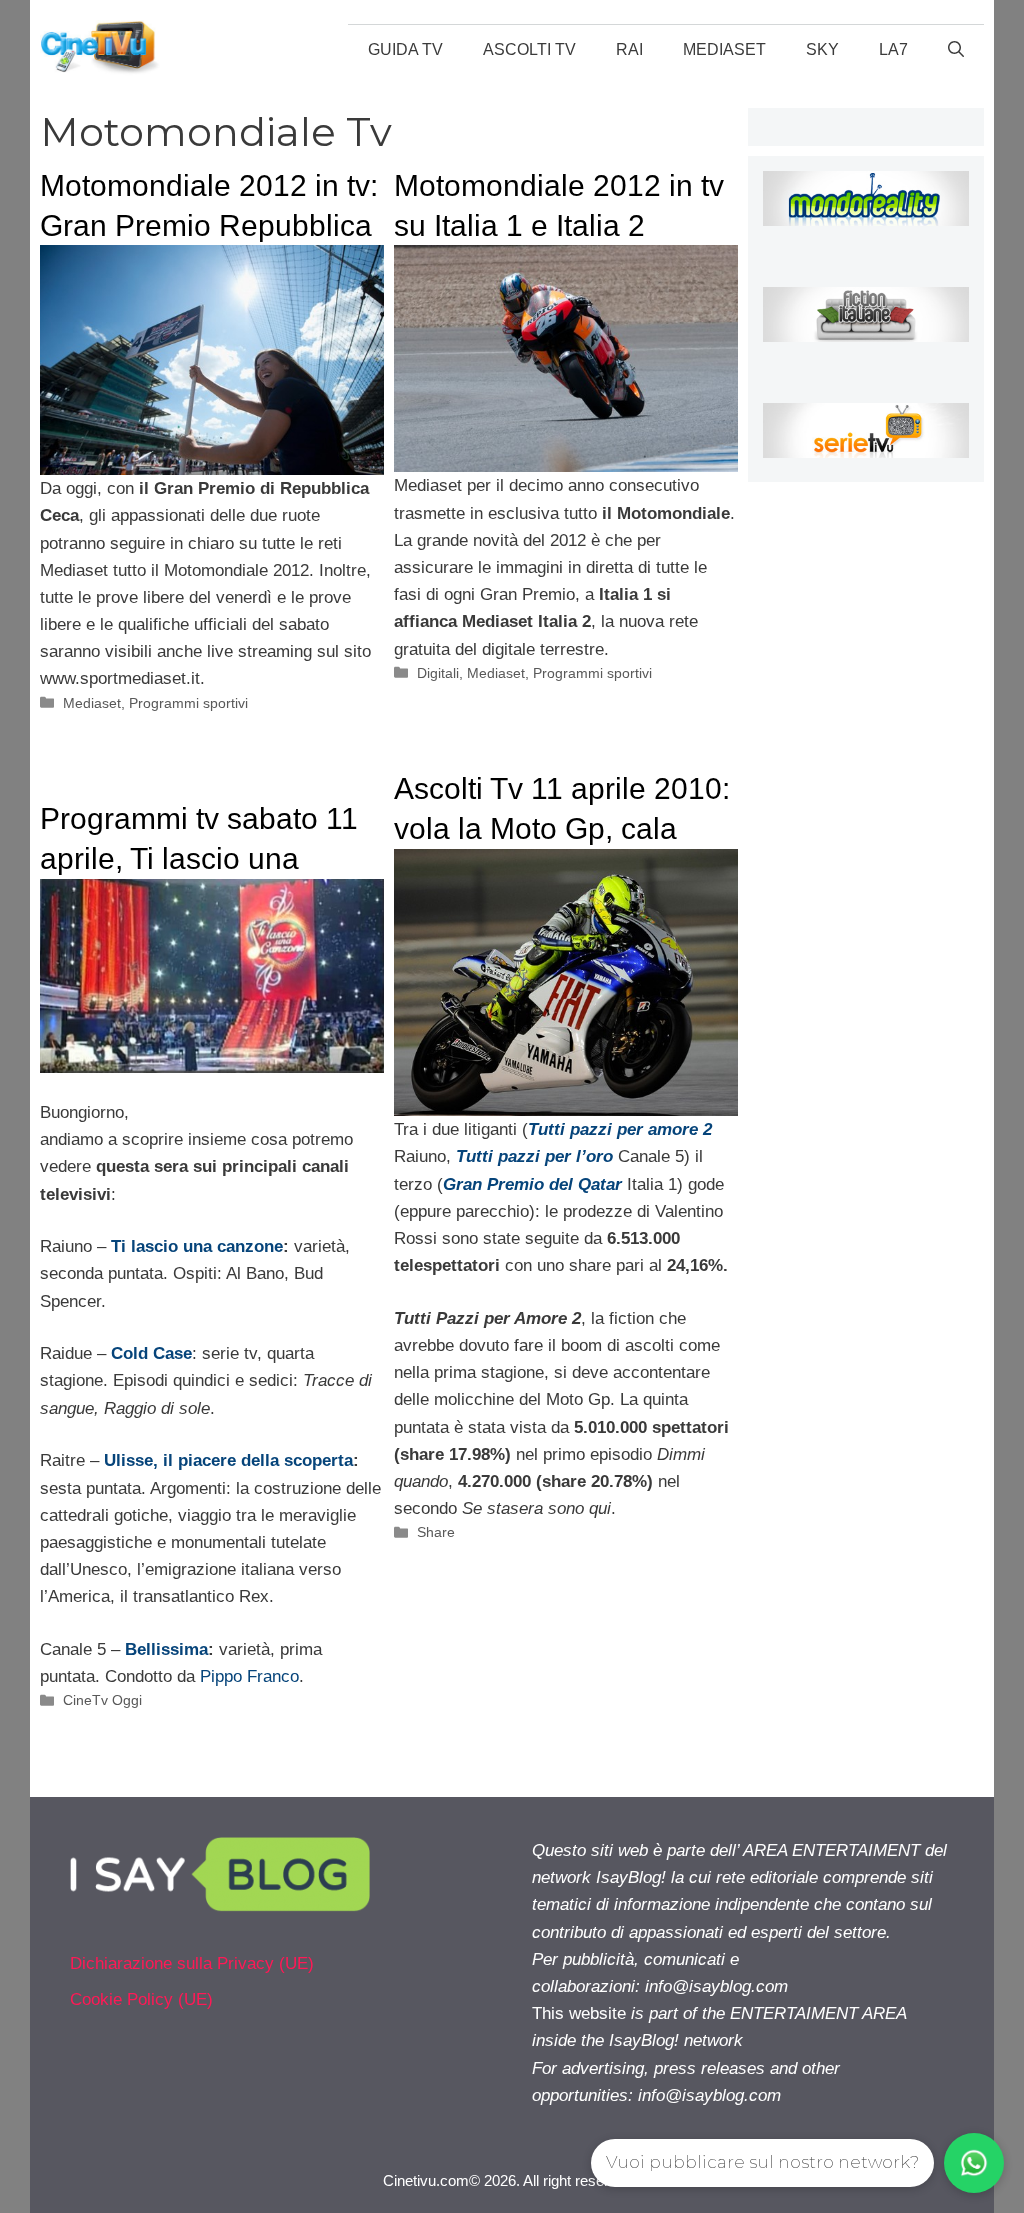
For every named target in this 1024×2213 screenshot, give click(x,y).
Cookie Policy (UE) (141, 1999)
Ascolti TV (529, 49)
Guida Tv (405, 49)
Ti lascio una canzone (197, 1246)
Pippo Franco (249, 1676)
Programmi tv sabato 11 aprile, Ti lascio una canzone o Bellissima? (199, 858)
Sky (822, 49)
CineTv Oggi (102, 1700)
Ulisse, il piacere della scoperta (228, 1460)
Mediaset (724, 49)
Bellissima (166, 1649)
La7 (893, 49)
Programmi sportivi (188, 703)
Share (436, 1532)
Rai (629, 49)
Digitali (438, 673)
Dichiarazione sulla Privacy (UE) (192, 1963)
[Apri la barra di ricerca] (956, 50)
